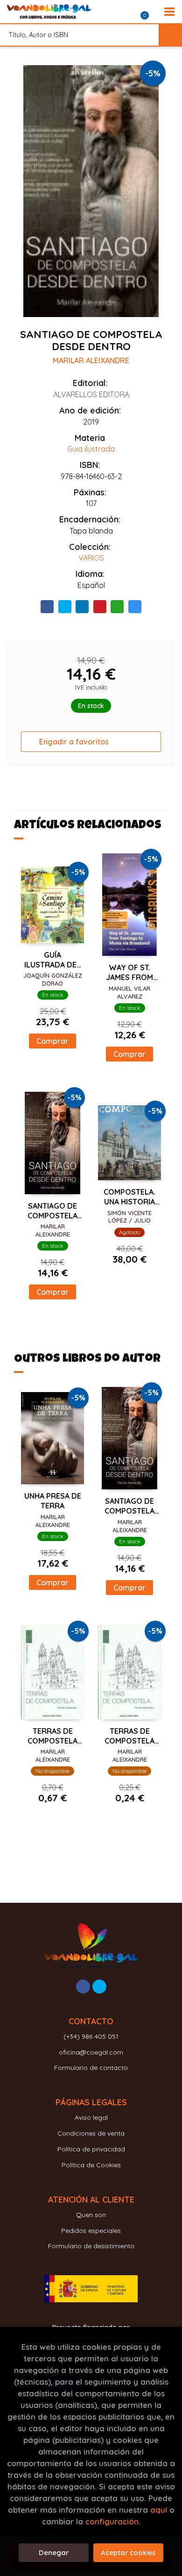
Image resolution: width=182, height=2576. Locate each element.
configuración (112, 2521)
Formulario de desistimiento (91, 2246)
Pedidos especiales (91, 2231)
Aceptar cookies (128, 2552)
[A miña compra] (150, 12)
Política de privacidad (91, 2149)
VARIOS (91, 558)
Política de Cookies (91, 2165)
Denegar (54, 2552)
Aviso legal (91, 2117)
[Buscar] (170, 35)
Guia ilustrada (91, 449)
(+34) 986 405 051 (91, 2036)
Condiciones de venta (91, 2133)
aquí (159, 2510)
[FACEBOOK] (83, 1987)
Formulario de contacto (91, 2068)
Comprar (52, 1041)
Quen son (91, 2215)
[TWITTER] (99, 1987)
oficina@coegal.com (91, 2052)
